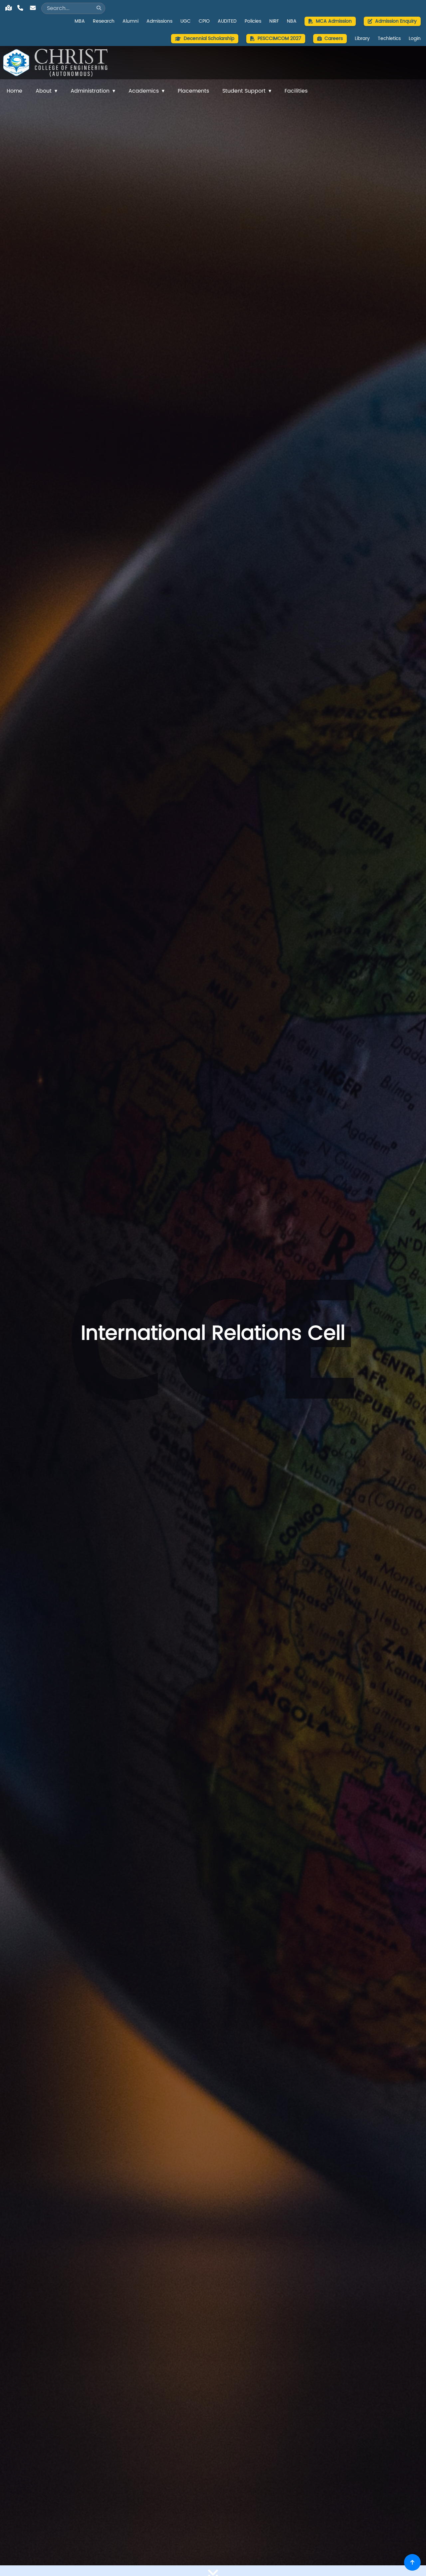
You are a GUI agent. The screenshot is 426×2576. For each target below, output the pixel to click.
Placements (193, 91)
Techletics (389, 39)
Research (104, 21)
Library (362, 39)
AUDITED (227, 21)
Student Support (244, 91)
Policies (253, 21)
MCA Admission (334, 21)
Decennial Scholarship (209, 38)
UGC (186, 21)
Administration (90, 91)
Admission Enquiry (396, 21)
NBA (292, 21)
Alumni (130, 21)
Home (14, 91)
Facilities (296, 91)
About (44, 91)
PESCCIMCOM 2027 (279, 38)
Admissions (159, 21)
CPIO (204, 21)
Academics (144, 91)
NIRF (274, 21)
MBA (80, 21)
